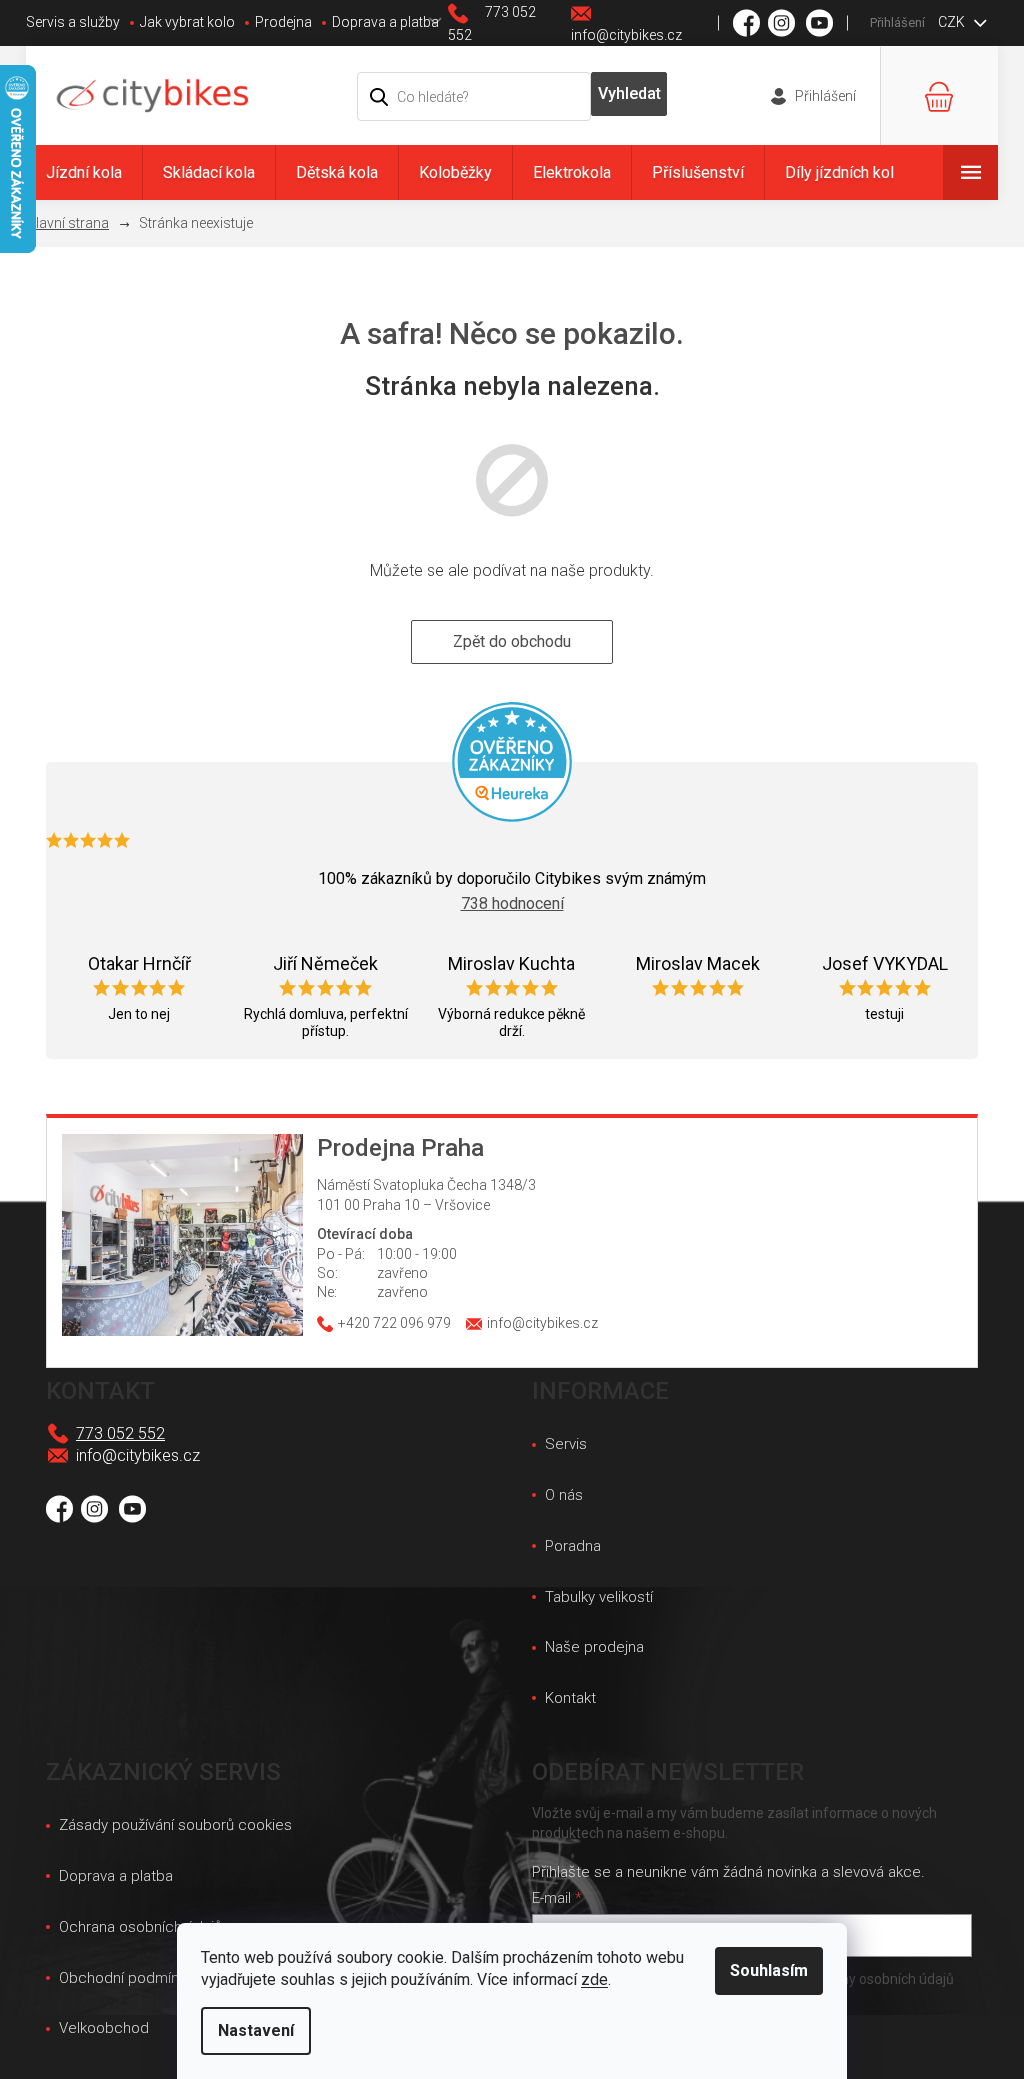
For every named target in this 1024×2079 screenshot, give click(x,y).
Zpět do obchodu (512, 641)
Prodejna (283, 22)
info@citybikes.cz (138, 1455)
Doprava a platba (385, 22)
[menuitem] (84, 172)
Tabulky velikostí (599, 1597)
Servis (566, 1444)
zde (594, 1979)
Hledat (629, 94)
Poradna (573, 1546)
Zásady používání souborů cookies (175, 1825)
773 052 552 (120, 1433)
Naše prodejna (594, 1647)
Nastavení (256, 2030)
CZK (953, 22)
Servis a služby (73, 22)
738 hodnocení (512, 903)
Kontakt (570, 1698)
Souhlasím (769, 1970)
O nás (564, 1495)
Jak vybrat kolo (187, 22)
